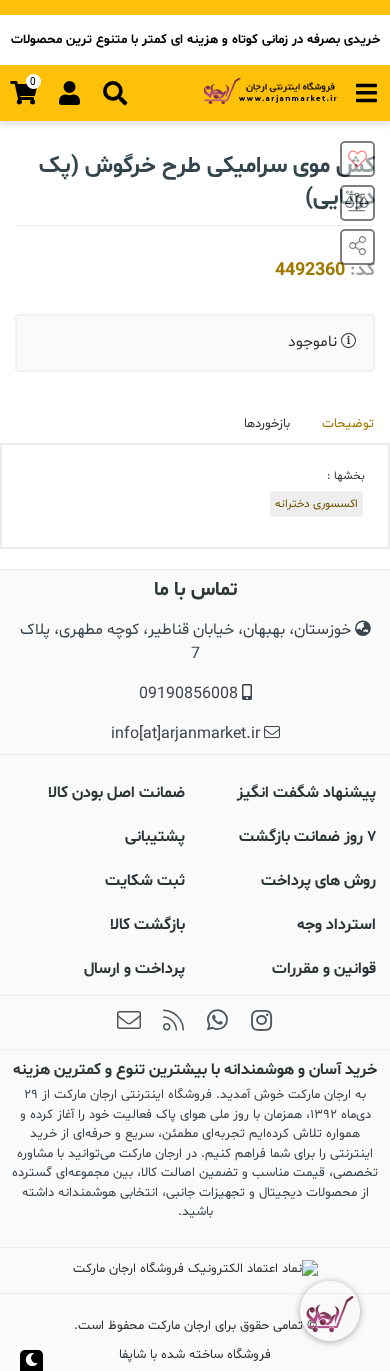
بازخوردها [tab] (267, 424)
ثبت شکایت (145, 881)
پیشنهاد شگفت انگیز (306, 793)
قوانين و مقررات (324, 969)
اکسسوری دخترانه (316, 504)
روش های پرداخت (318, 881)
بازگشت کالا (147, 925)
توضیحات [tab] (348, 424)
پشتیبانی (155, 837)
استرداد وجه (336, 925)
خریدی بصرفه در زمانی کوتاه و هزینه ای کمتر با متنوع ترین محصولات (195, 40)
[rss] (173, 1023)
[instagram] (261, 1023)
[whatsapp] (217, 1023)
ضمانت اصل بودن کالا (116, 793)
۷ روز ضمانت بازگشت (307, 837)
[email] (129, 1023)
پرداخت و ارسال (134, 969)
